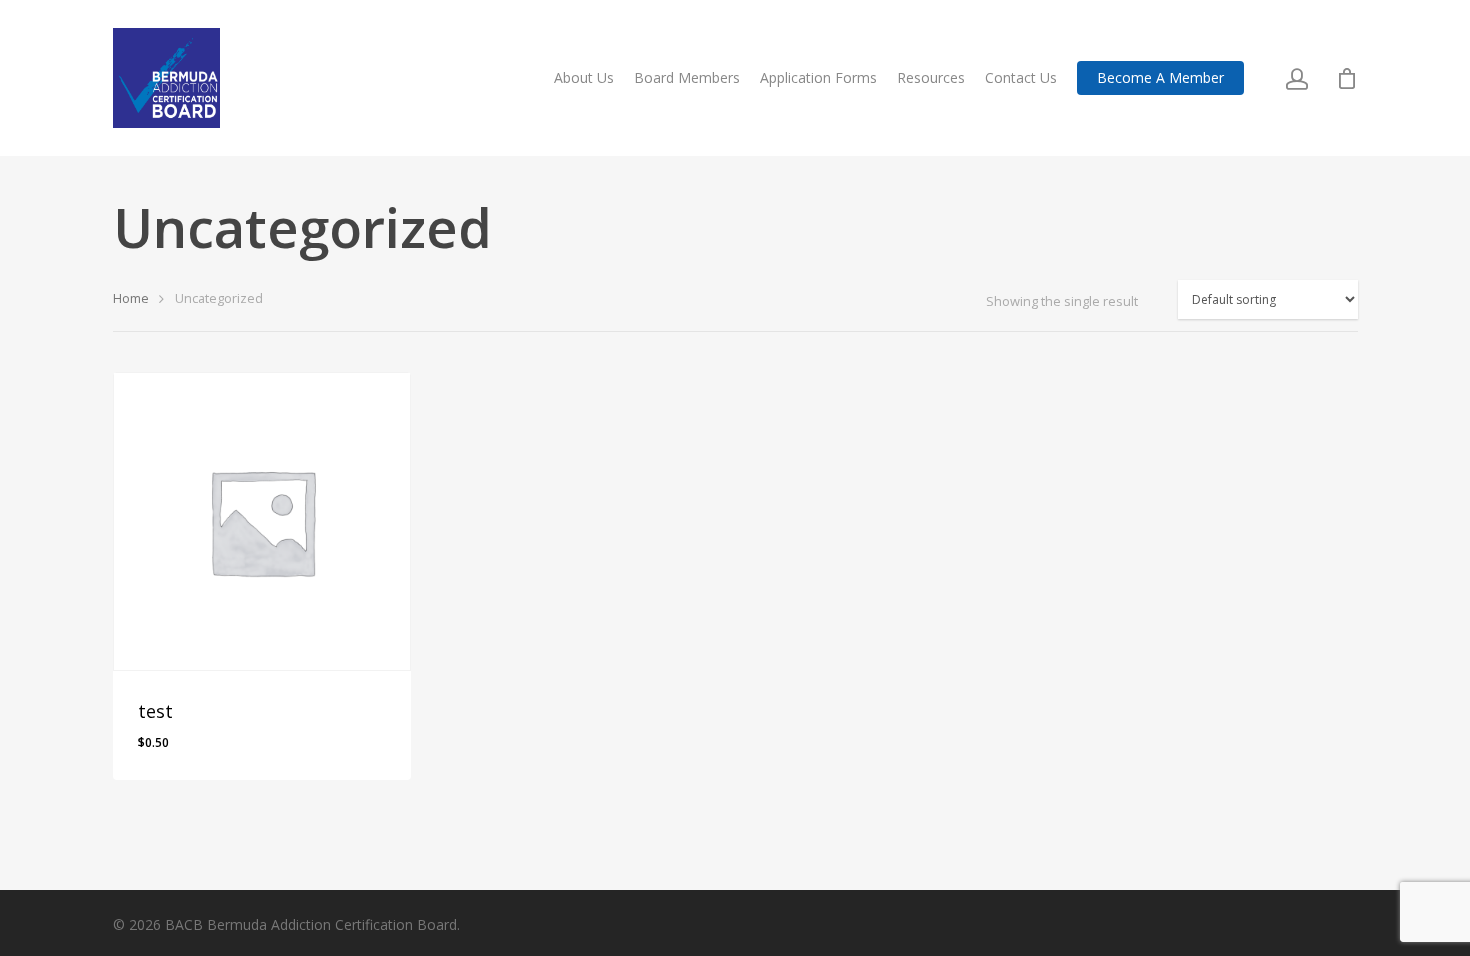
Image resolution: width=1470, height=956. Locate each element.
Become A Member (1160, 77)
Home (131, 298)
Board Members (687, 77)
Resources (931, 77)
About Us (584, 77)
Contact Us (1021, 77)
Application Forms (818, 77)
